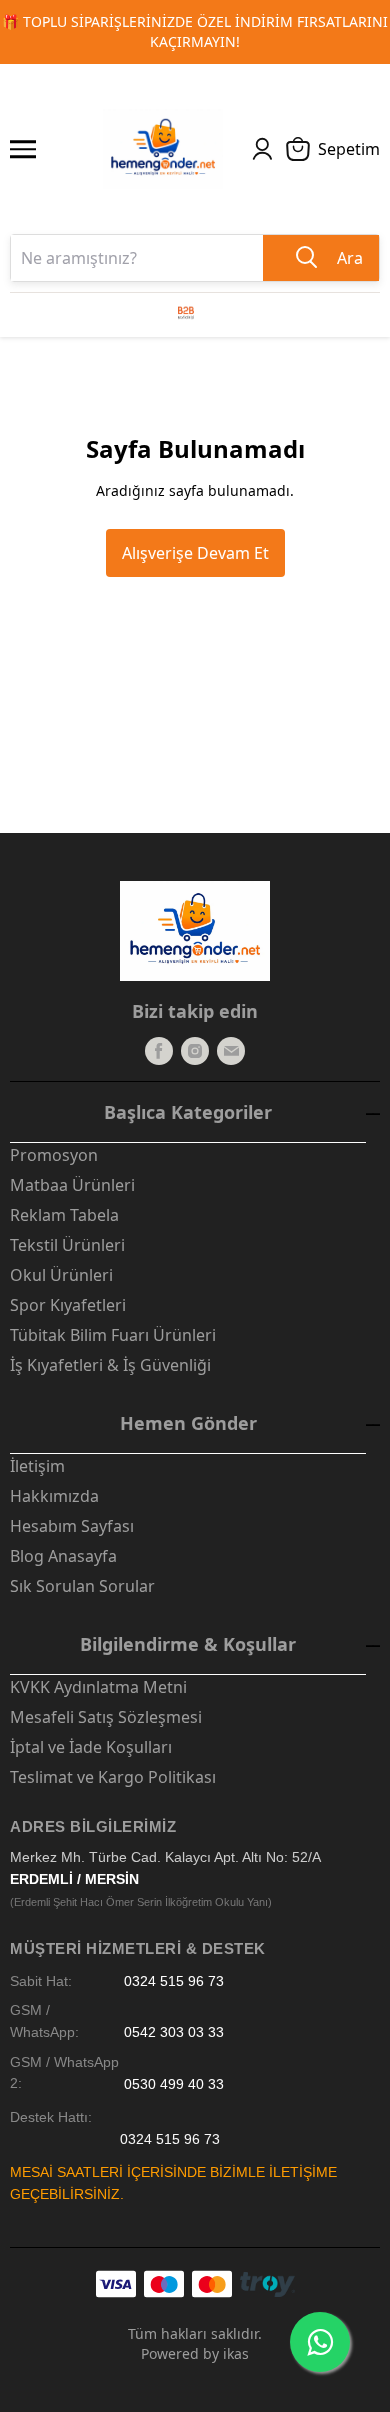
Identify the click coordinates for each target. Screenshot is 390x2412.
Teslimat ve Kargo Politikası (113, 1777)
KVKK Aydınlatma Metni (98, 1687)
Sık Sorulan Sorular (82, 1586)
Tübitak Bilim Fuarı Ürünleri (113, 1335)
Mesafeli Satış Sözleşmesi (106, 1717)
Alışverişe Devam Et (195, 553)
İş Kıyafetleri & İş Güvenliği (110, 1365)
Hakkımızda (54, 1496)
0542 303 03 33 (174, 2032)
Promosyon (54, 1155)
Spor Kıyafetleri (68, 1305)
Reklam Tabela (64, 1215)
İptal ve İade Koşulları (91, 1747)
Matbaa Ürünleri (72, 1185)
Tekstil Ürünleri (67, 1245)
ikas (236, 2353)
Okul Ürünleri (61, 1275)
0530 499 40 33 (174, 2083)
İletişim (37, 1466)
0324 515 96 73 (174, 1981)
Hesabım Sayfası (72, 1526)
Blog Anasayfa (63, 1556)
